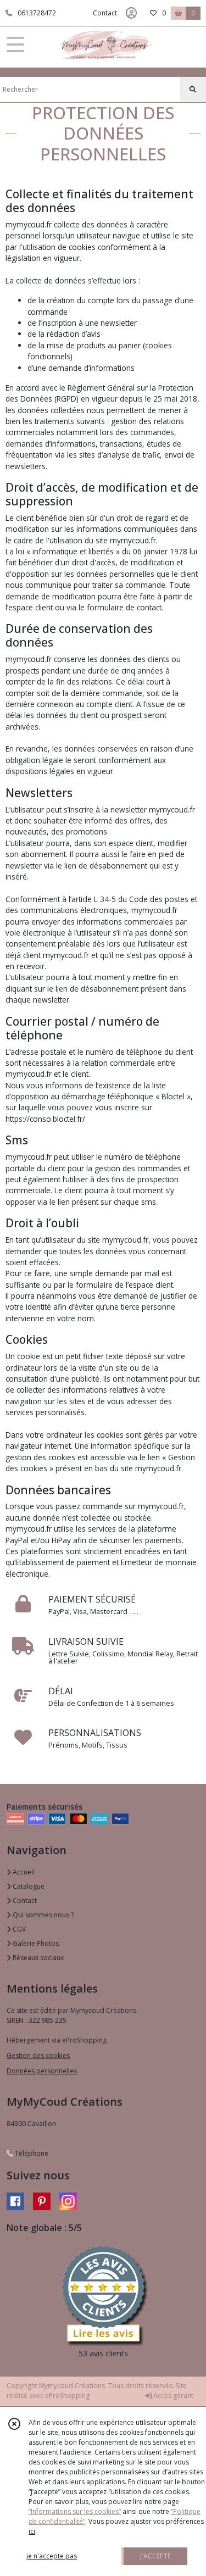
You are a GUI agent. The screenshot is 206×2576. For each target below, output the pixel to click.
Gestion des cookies (38, 2055)
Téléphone (31, 2153)
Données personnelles (42, 2071)
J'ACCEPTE (155, 2556)
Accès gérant (172, 2396)
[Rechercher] (193, 90)
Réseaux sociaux (37, 1958)
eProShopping (67, 2396)
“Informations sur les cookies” (75, 2511)
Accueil (23, 1872)
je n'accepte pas (52, 2556)
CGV (18, 1929)
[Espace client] (131, 13)
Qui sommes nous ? (42, 1915)
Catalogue (28, 1886)
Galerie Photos (35, 1943)
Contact (105, 13)
